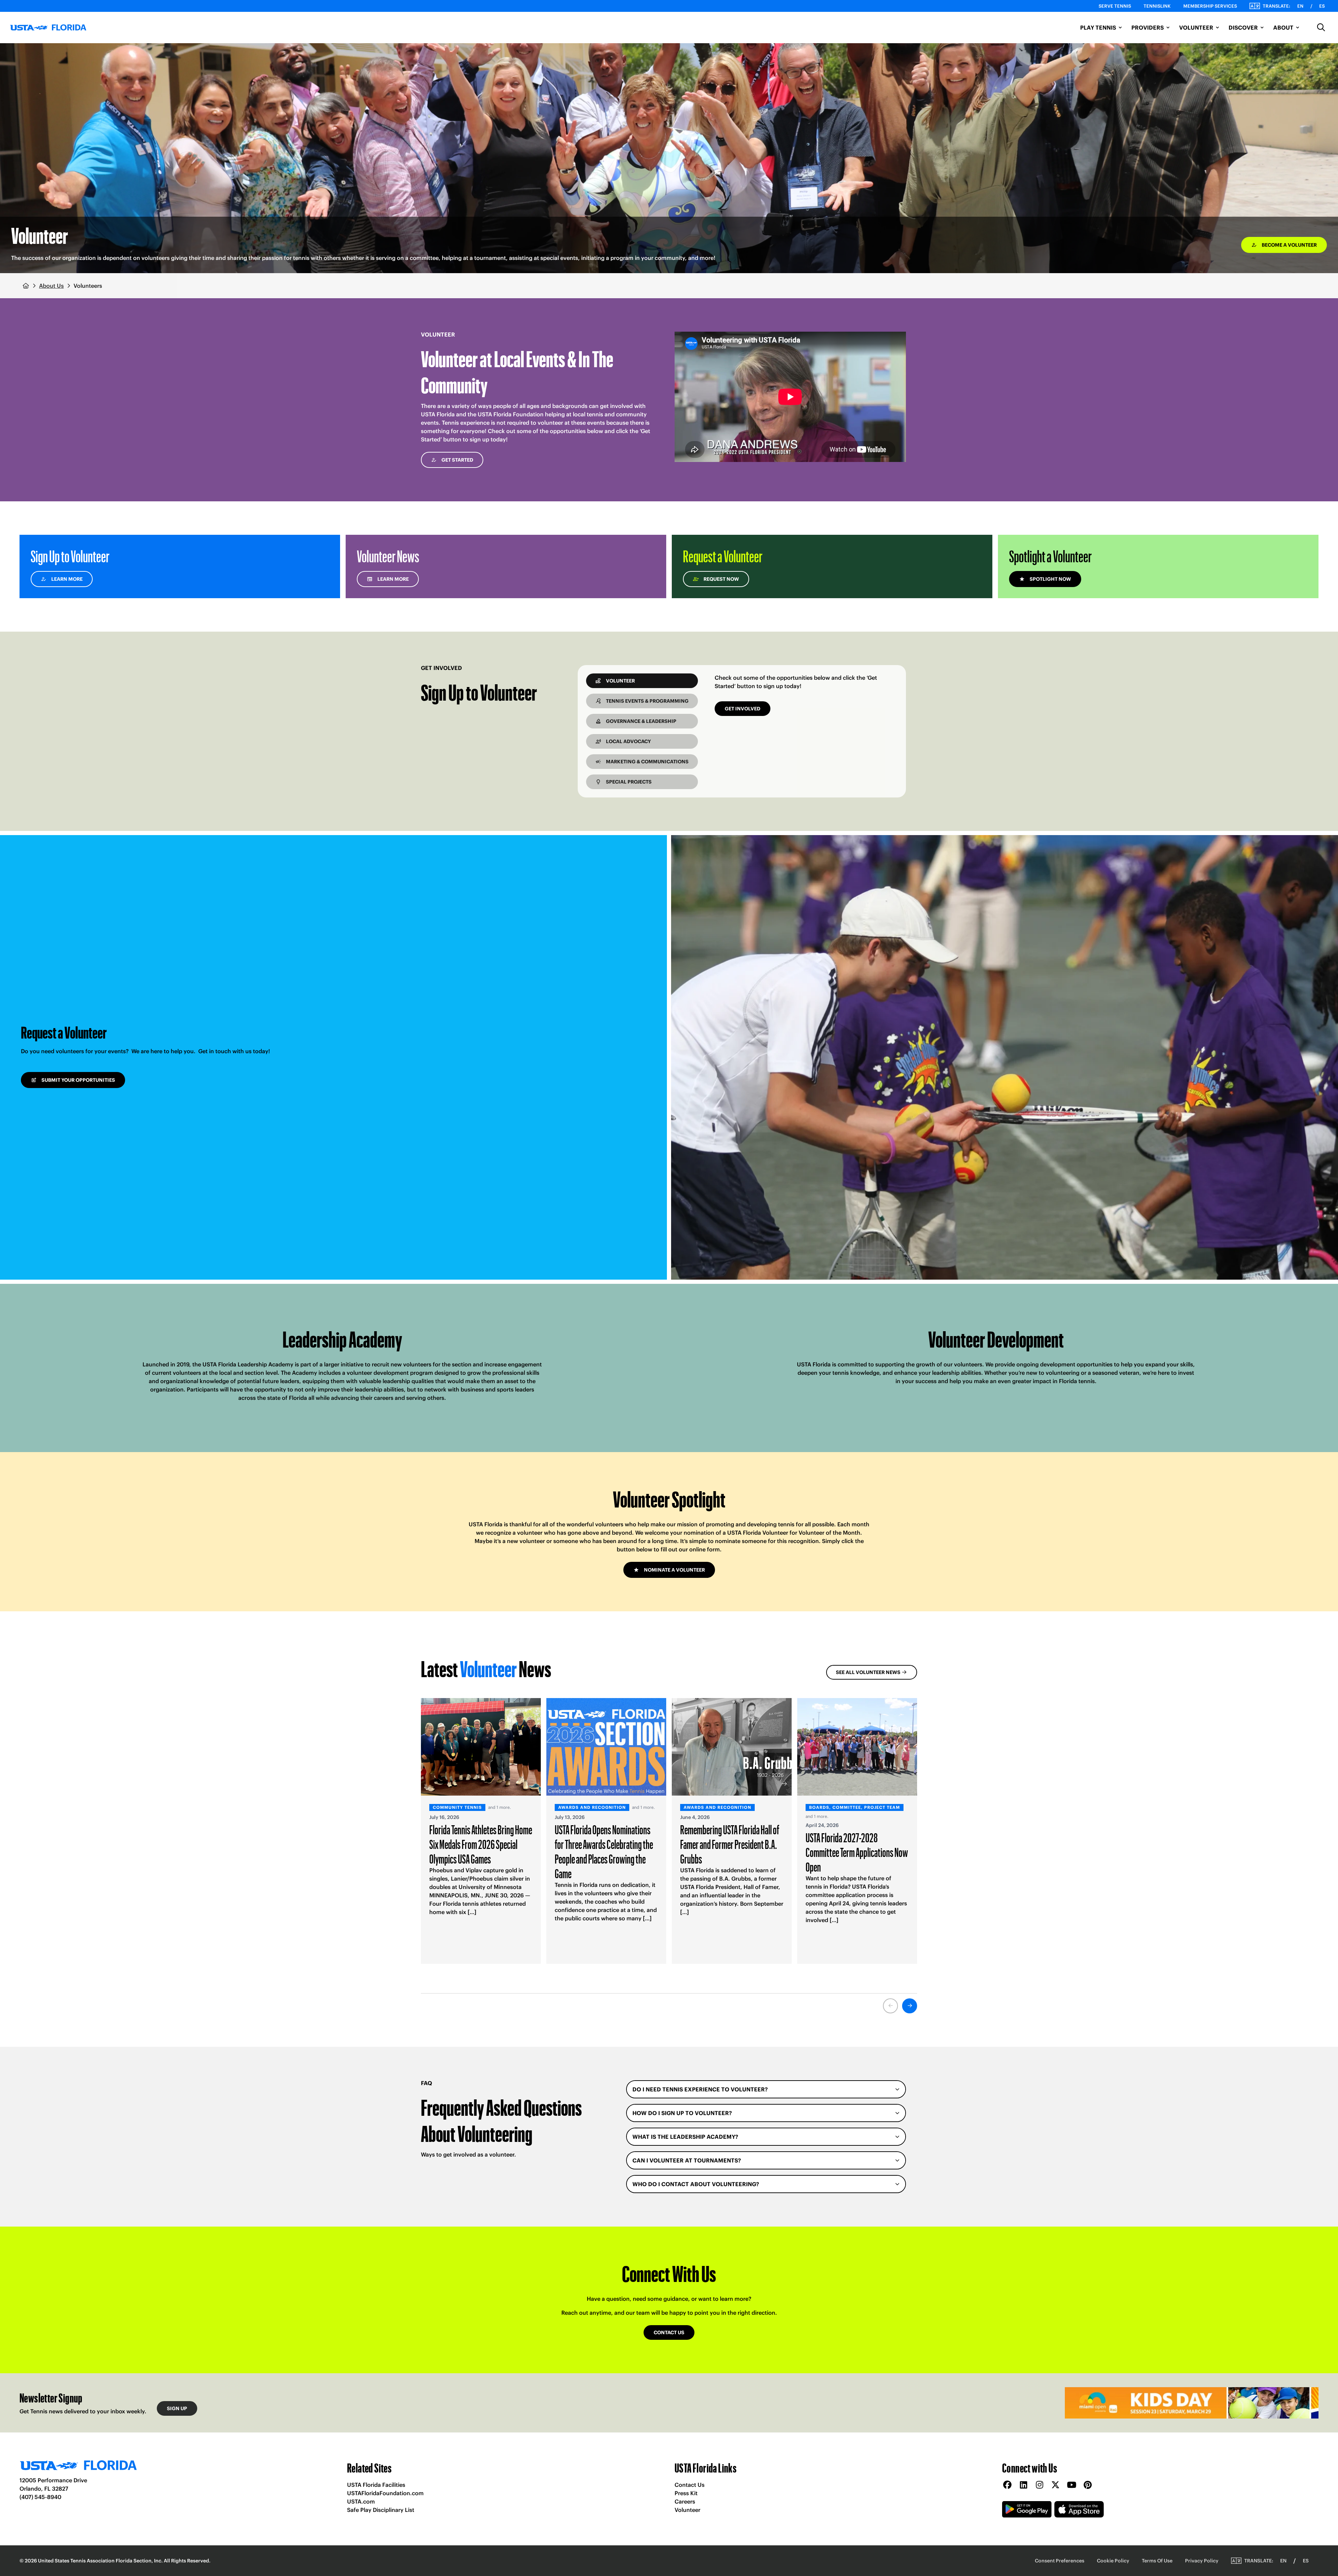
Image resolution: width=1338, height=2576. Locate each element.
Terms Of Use (1157, 2561)
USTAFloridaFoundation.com (385, 2493)
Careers (685, 2501)
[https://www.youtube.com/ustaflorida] (1071, 2485)
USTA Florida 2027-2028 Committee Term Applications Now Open (857, 1852)
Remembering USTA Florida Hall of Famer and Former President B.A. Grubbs (730, 1844)
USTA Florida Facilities (376, 2485)
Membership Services (1210, 6)
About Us (51, 286)
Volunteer (687, 2510)
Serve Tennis (1115, 6)
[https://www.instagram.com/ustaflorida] (1039, 2485)
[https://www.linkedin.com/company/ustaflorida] (1023, 2485)
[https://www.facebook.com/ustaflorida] (1007, 2485)
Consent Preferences (1060, 2561)
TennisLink (1157, 6)
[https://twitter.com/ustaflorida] (1055, 2485)
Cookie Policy (1113, 2561)
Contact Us (690, 2485)
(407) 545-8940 (40, 2497)
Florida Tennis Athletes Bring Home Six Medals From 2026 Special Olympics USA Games (481, 1844)
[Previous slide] (890, 2006)
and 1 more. (499, 1807)
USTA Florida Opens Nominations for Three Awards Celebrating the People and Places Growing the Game (604, 1851)
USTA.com (361, 2501)
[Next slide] (910, 2006)
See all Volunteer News (868, 1672)
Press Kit (686, 2493)
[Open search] (1321, 28)
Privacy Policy (1202, 2561)
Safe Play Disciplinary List (381, 2510)
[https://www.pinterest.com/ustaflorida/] (1087, 2485)
